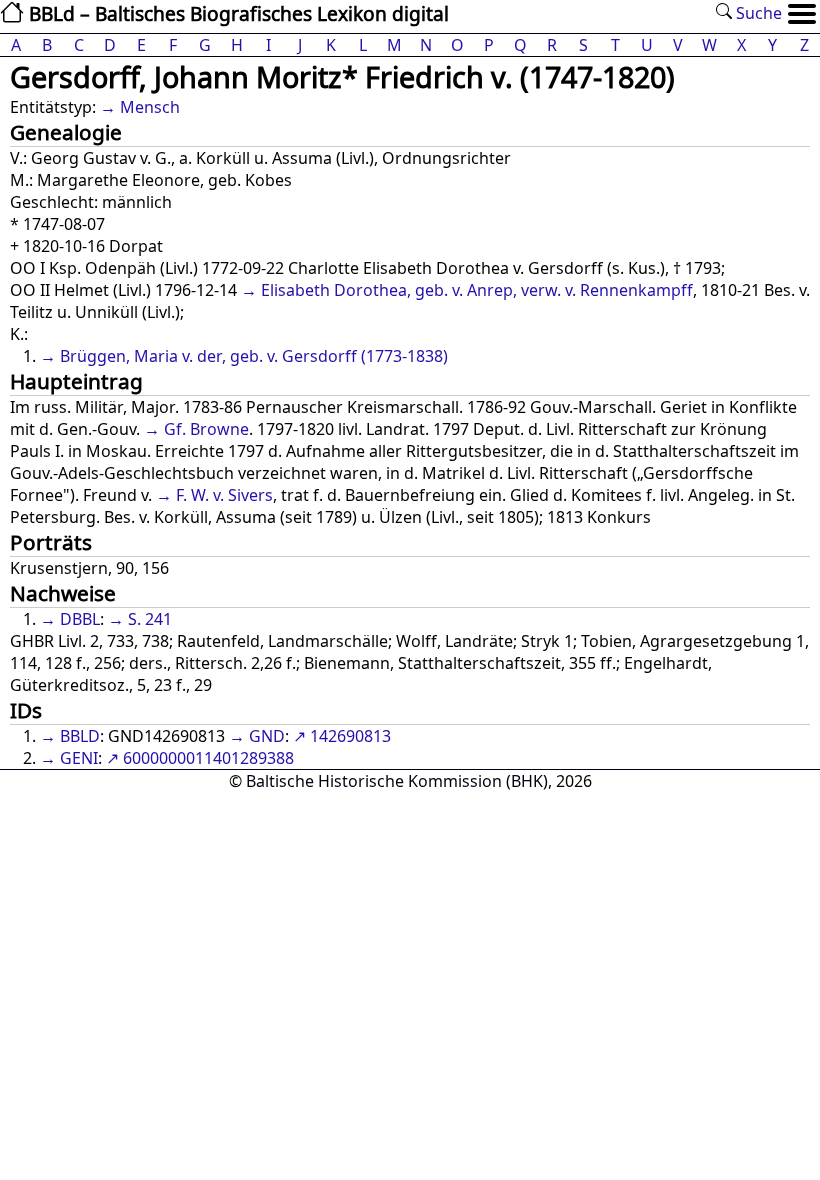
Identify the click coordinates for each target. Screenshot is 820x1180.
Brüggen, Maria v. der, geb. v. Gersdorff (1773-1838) (254, 356)
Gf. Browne (206, 429)
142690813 (350, 736)
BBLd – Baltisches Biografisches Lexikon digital (236, 13)
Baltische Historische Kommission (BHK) (397, 781)
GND (267, 736)
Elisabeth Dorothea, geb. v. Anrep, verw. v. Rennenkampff (477, 290)
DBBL (80, 619)
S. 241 (150, 619)
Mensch (150, 107)
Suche (757, 13)
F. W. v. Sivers (224, 495)
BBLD (80, 736)
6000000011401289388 (208, 758)
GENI (79, 758)
